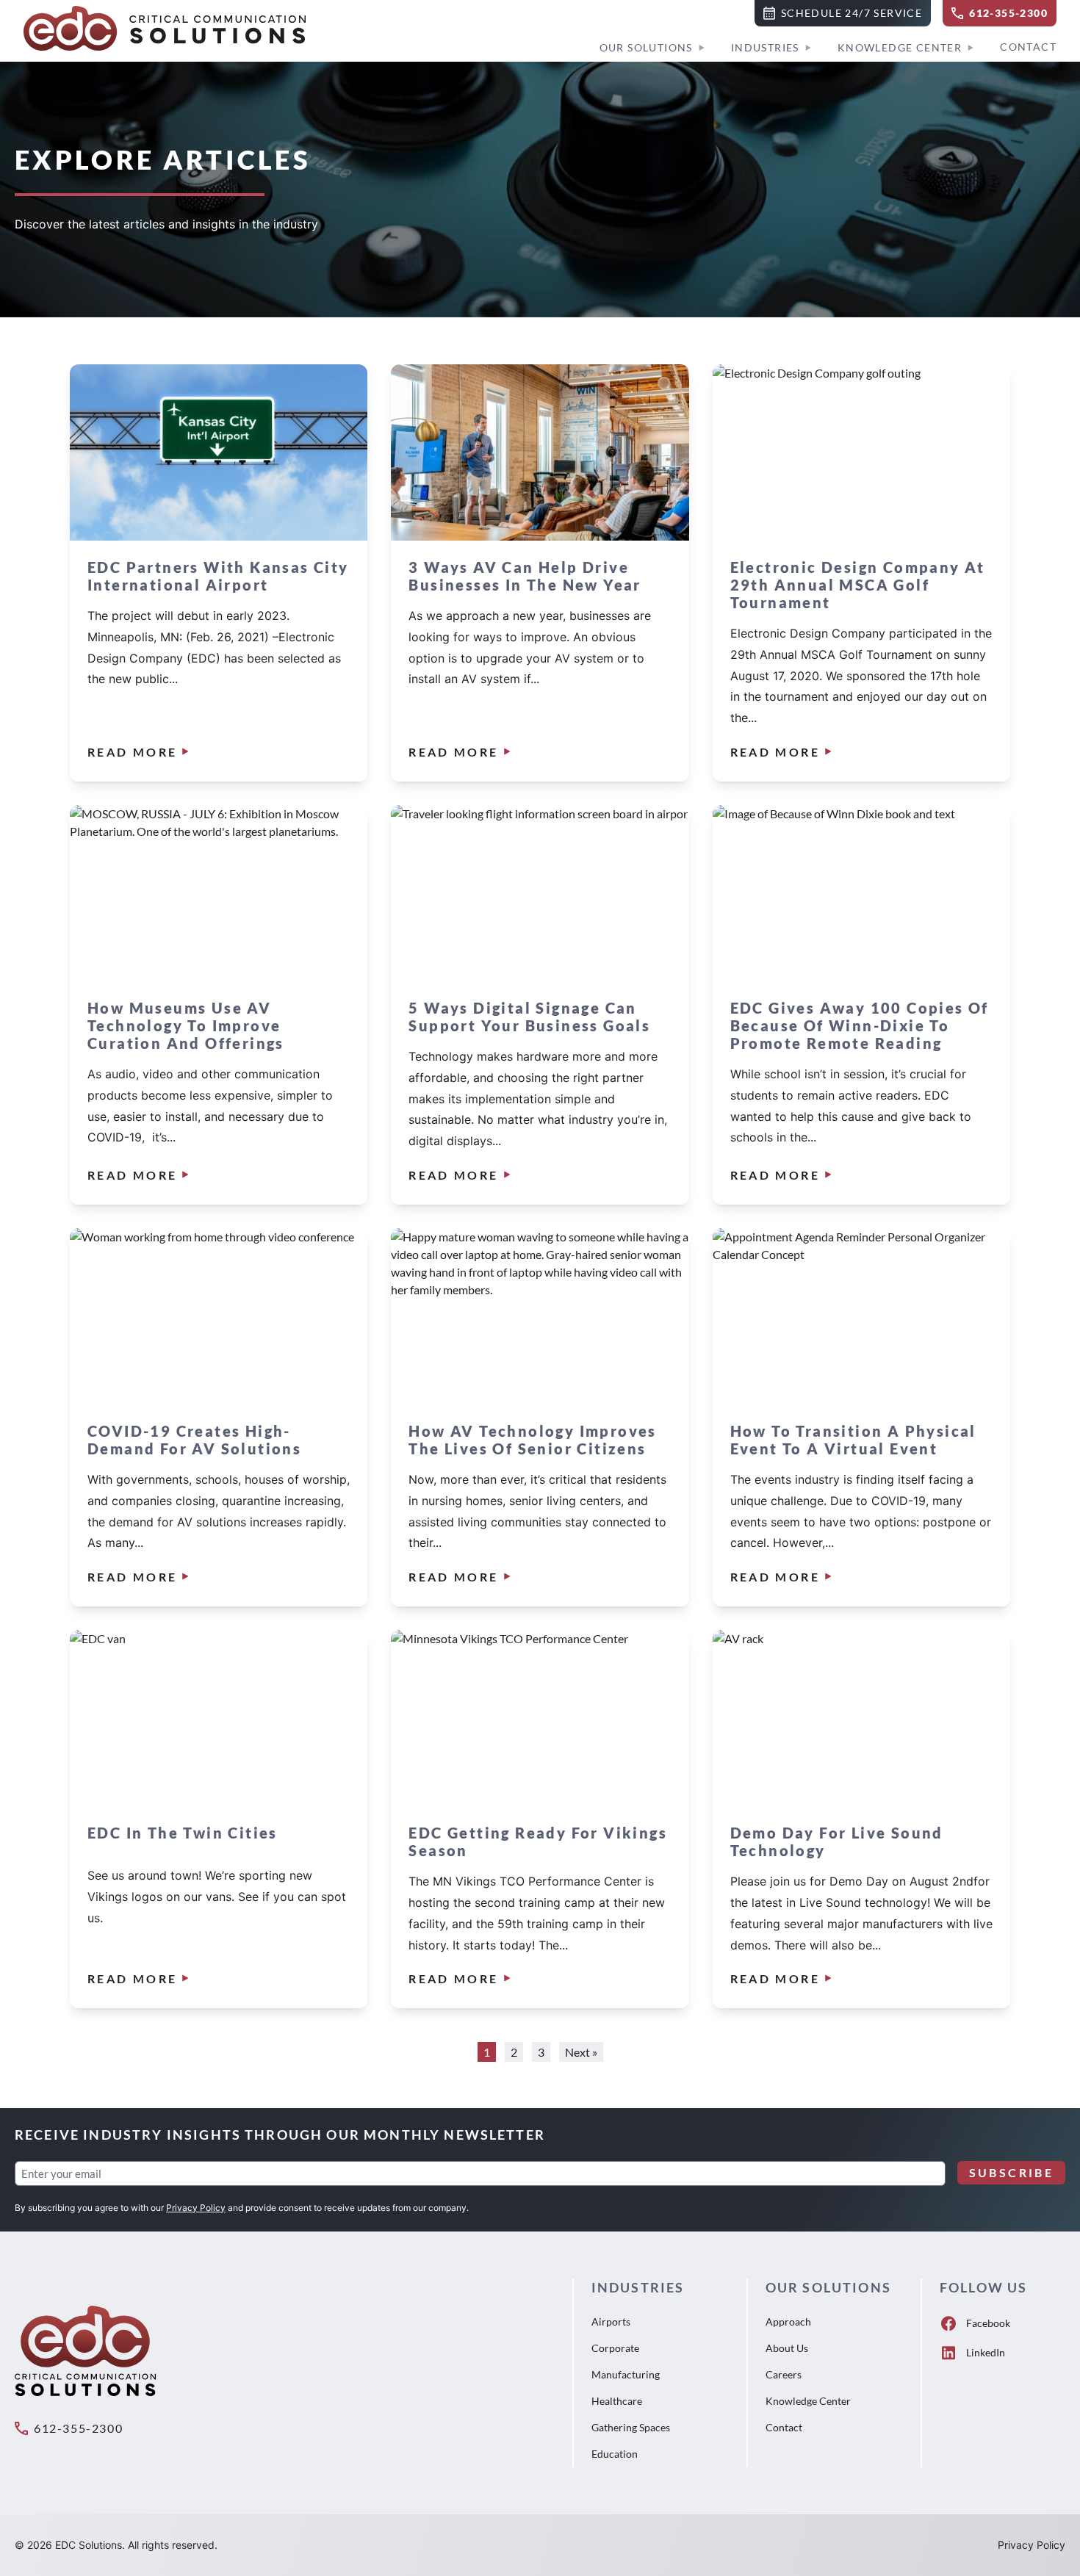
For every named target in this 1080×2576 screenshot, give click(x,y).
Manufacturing (626, 2374)
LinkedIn (986, 2352)
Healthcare (617, 2401)
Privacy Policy (196, 2208)
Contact (1028, 47)
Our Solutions (646, 47)
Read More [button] (132, 752)
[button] (843, 13)
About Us (787, 2348)
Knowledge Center (900, 47)
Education (615, 2454)
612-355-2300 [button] (78, 2428)
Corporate (615, 2348)
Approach (788, 2321)
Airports (611, 2321)
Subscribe (1011, 2172)
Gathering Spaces (631, 2427)
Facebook (988, 2323)
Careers (784, 2374)
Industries (765, 47)
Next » (581, 2052)
